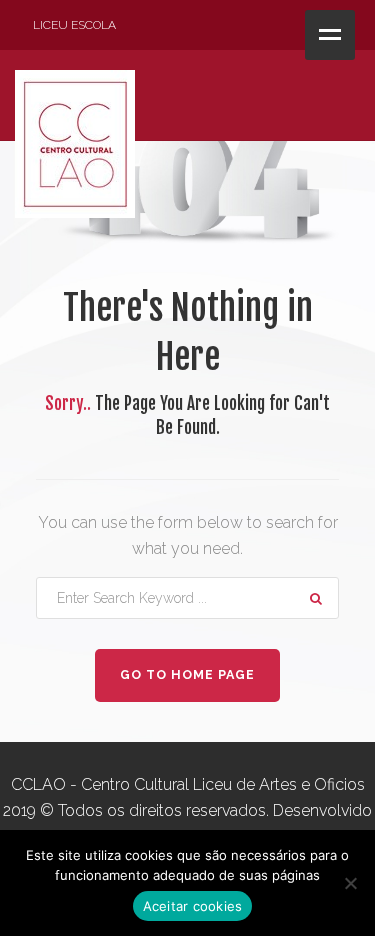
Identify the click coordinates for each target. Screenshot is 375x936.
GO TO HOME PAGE (187, 674)
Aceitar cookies (193, 906)
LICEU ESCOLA (74, 25)
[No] (350, 883)
